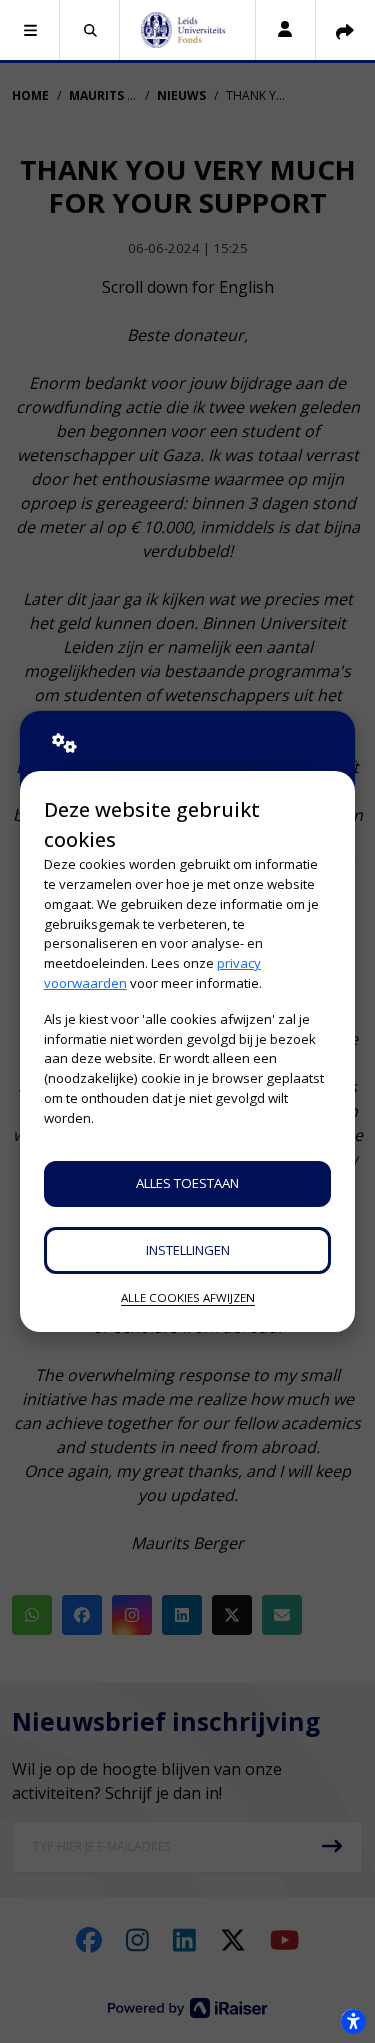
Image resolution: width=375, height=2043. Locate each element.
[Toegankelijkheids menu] (353, 2021)
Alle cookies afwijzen (188, 1297)
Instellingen (188, 1250)
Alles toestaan (187, 1183)
